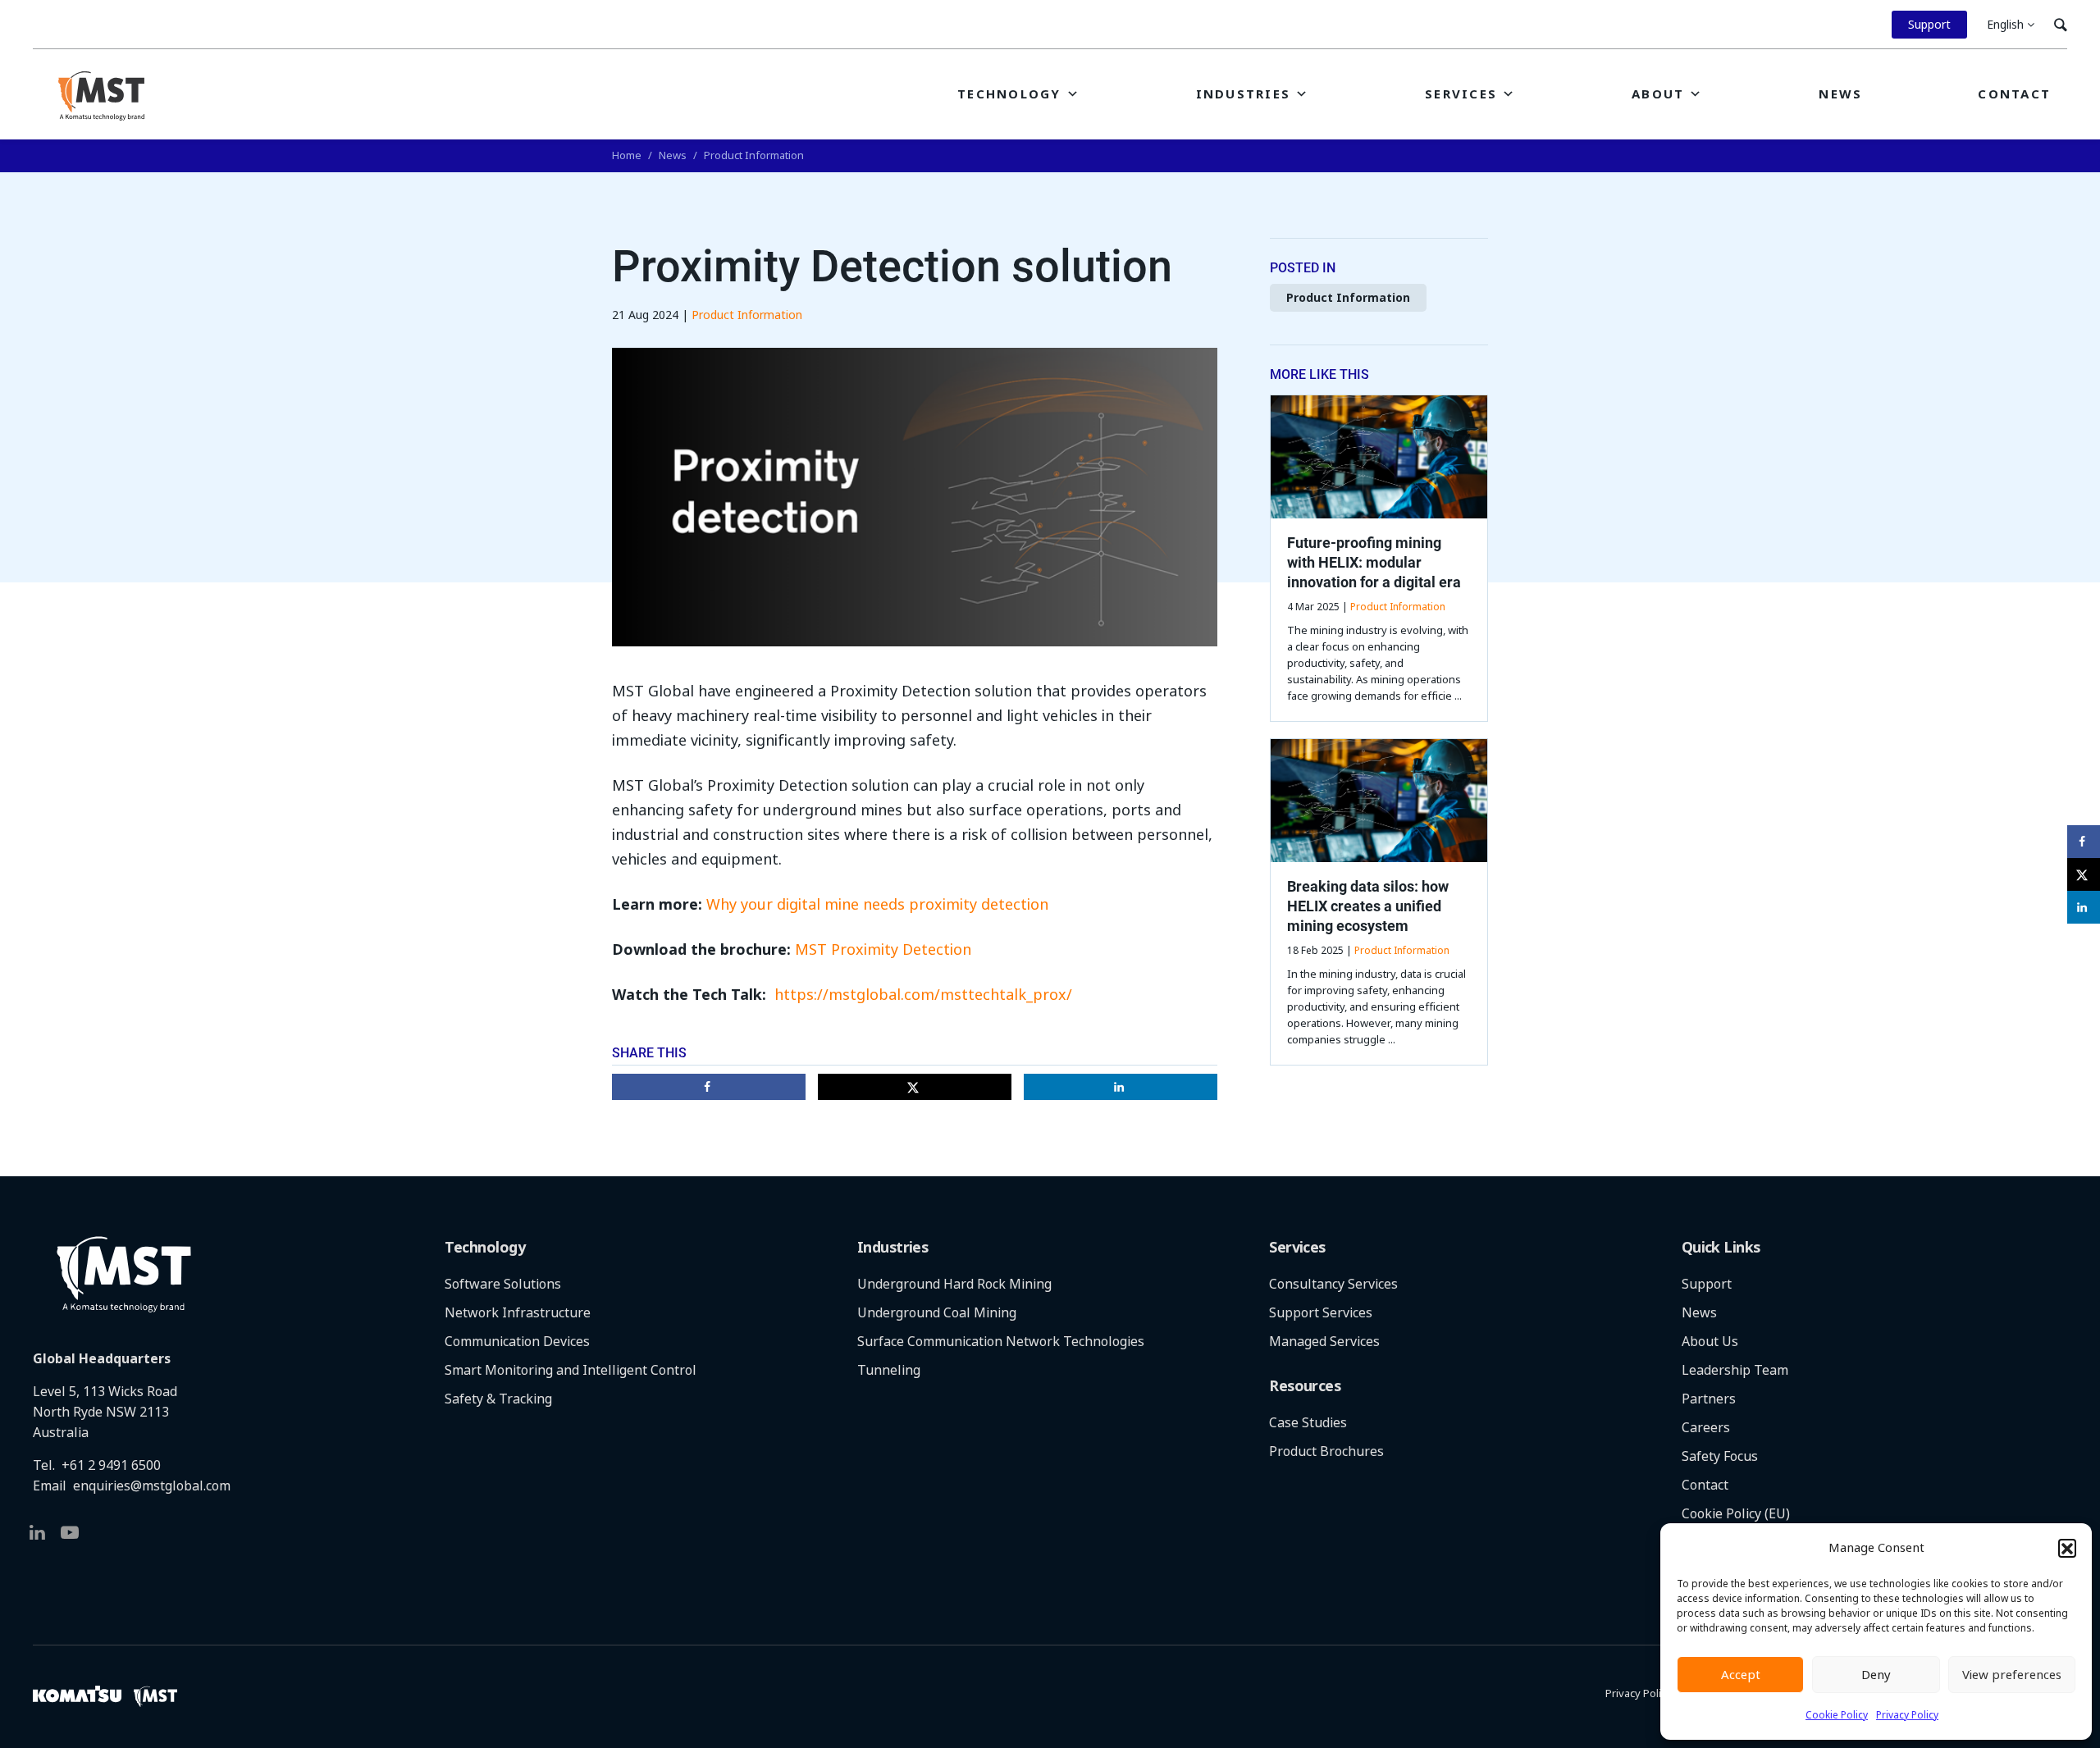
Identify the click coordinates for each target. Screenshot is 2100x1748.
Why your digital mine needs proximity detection (877, 905)
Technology (1009, 94)
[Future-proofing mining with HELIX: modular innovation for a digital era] (1379, 457)
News (1840, 94)
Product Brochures (1326, 1451)
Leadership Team (1735, 1370)
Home (627, 155)
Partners (1709, 1399)
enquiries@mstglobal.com (152, 1486)
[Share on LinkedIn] (1121, 1087)
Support (1929, 25)
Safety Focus (1720, 1456)
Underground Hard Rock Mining (954, 1284)
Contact (2014, 94)
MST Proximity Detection (883, 950)
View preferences (2012, 1675)
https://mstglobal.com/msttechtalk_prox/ (923, 995)
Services (1461, 94)
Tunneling (889, 1370)
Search (2061, 25)
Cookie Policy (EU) (1736, 1514)
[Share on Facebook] (709, 1087)
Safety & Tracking (498, 1399)
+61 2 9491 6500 (111, 1465)
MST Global (101, 96)
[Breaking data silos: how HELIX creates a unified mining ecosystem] (1379, 801)
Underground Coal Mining (937, 1313)
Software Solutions (503, 1284)
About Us (1710, 1342)
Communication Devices (517, 1342)
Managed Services (1324, 1342)
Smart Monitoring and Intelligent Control (571, 1370)
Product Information (754, 155)
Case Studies (1308, 1423)
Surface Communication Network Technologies (1001, 1342)
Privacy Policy (1907, 1715)
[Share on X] (915, 1087)
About (1658, 94)
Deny (1876, 1675)
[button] (2067, 1548)
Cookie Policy (1837, 1715)
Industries (1244, 94)
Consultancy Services (1333, 1284)
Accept (1741, 1675)
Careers (1706, 1428)
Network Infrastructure (518, 1313)
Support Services (1321, 1313)
